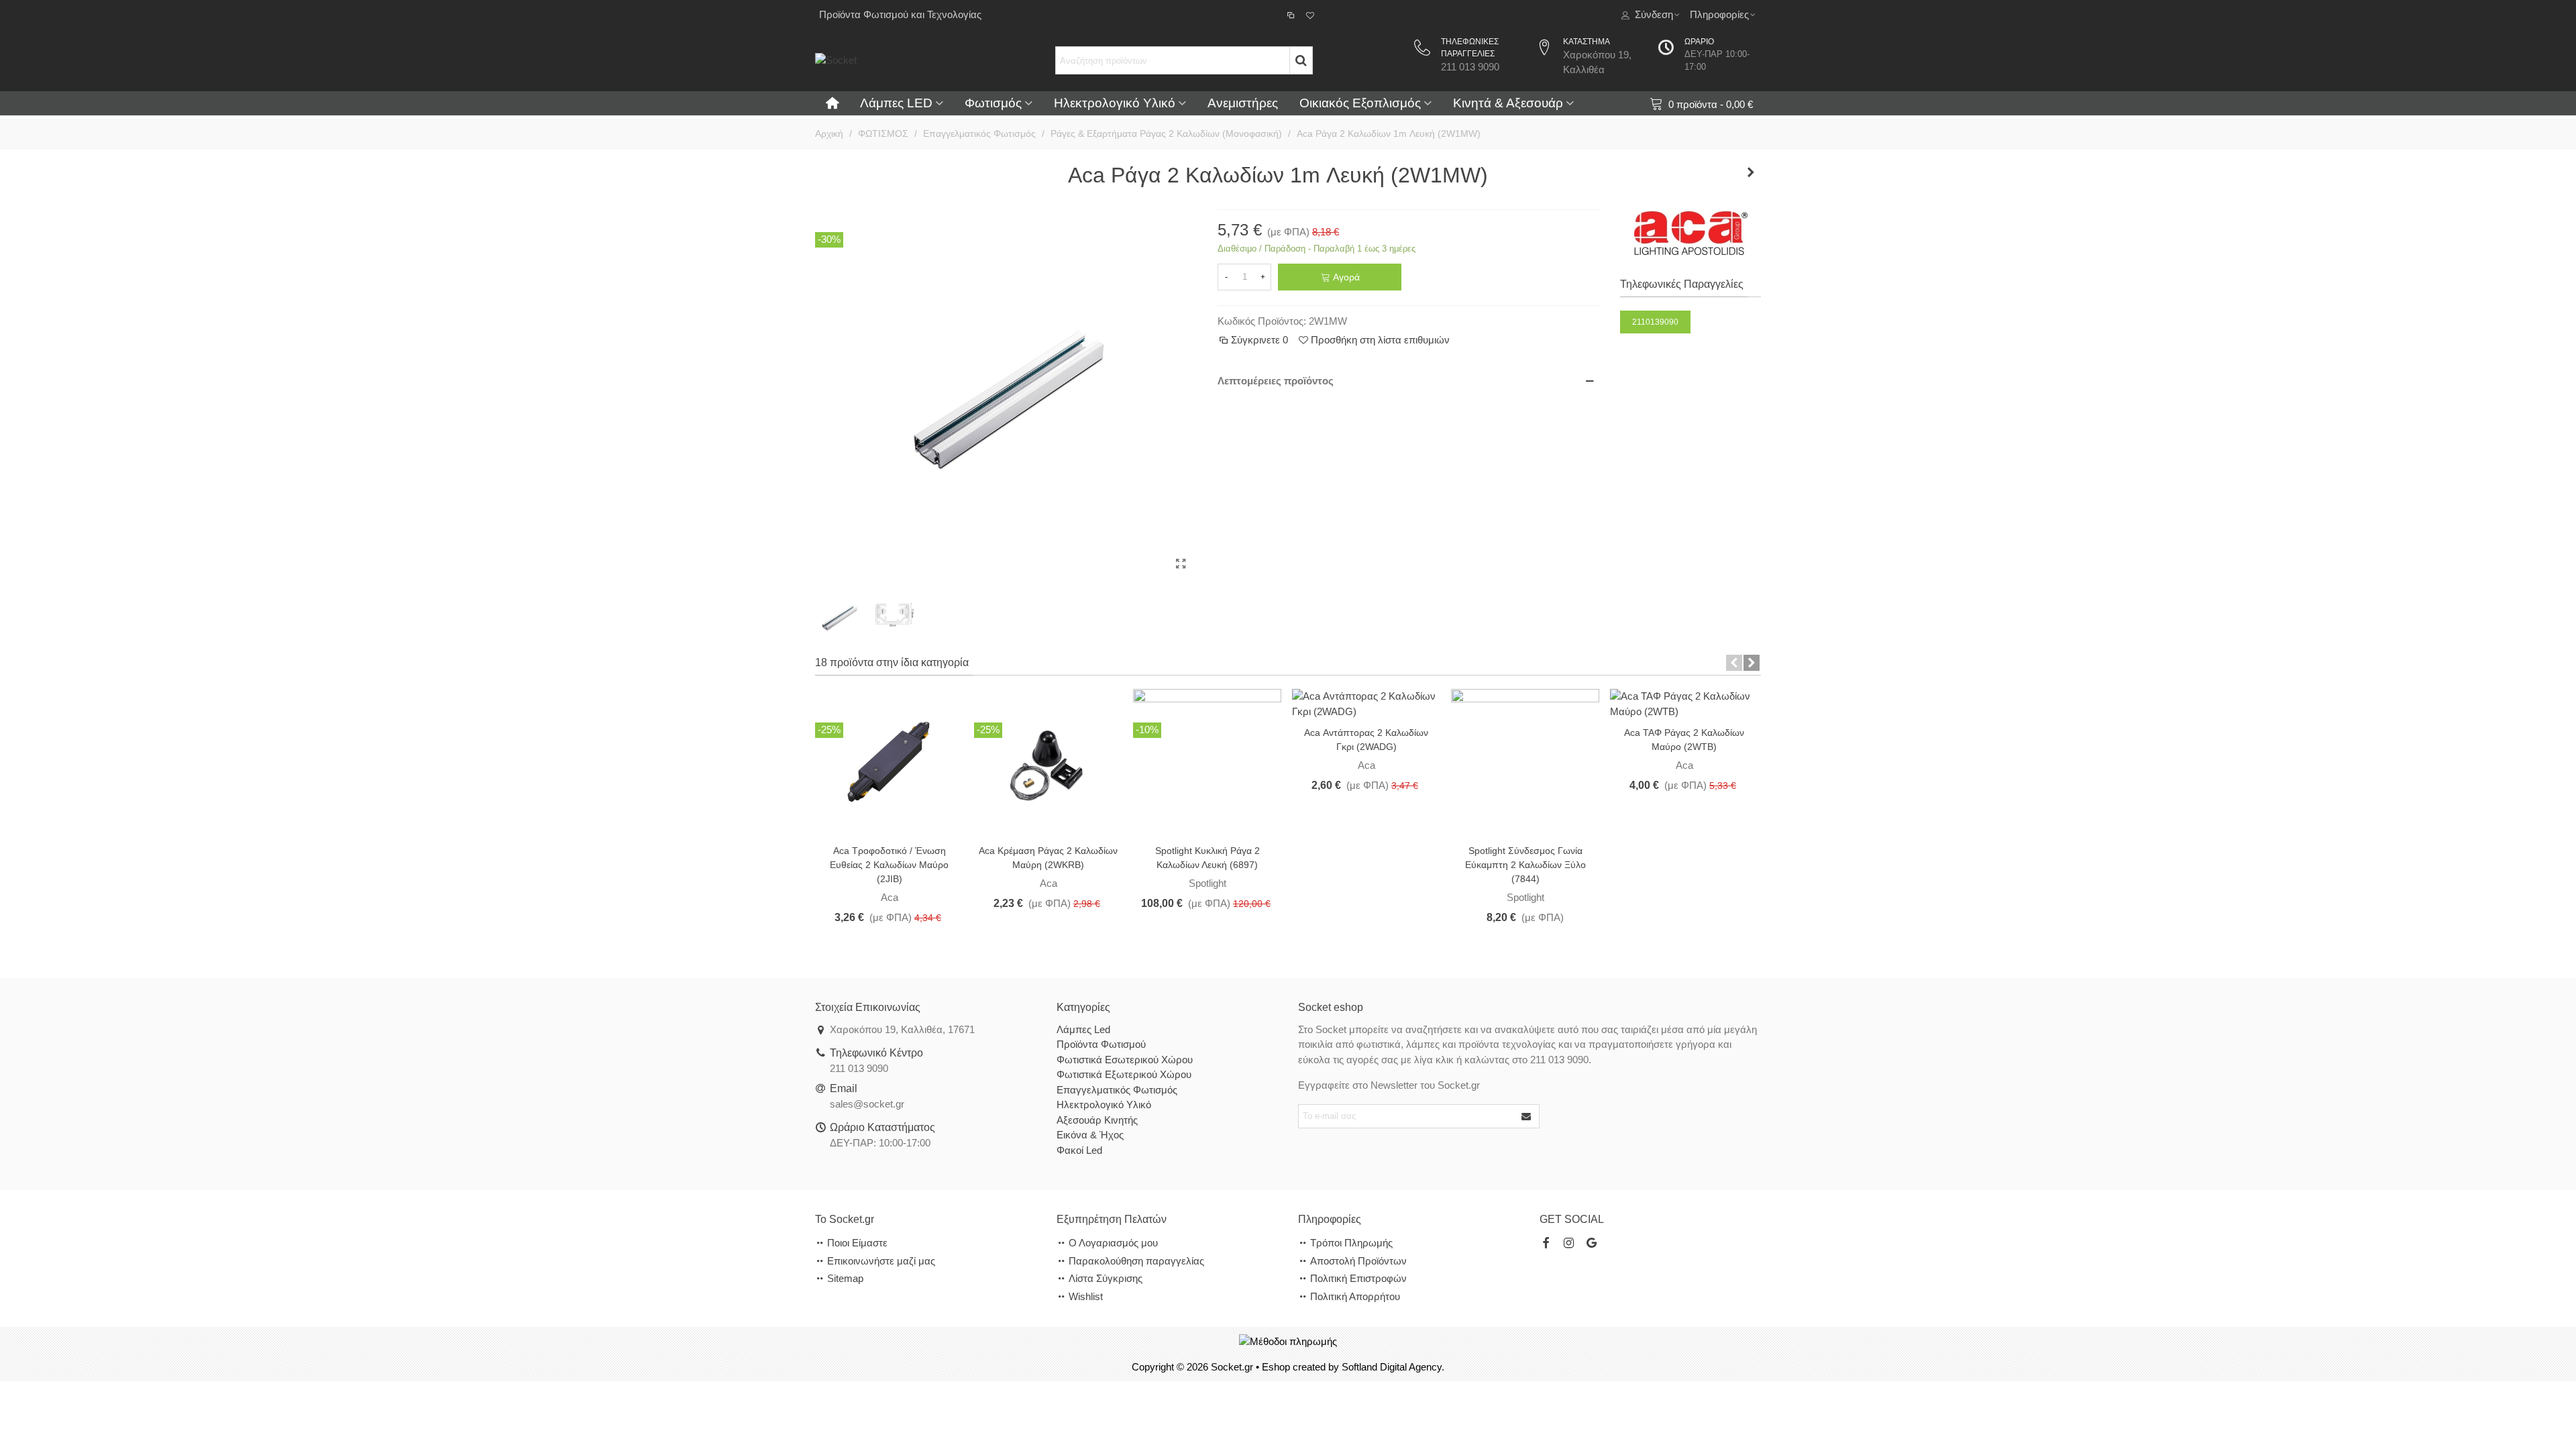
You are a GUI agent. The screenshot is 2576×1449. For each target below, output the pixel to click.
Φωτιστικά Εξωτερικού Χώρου (1124, 1074)
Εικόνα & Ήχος (1090, 1135)
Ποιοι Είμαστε (857, 1243)
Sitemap (845, 1278)
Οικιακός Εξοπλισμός (1360, 103)
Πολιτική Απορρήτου (1355, 1296)
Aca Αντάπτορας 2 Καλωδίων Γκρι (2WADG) (1366, 740)
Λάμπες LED (896, 103)
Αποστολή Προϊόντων (1358, 1261)
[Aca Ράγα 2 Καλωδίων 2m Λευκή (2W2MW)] (1751, 172)
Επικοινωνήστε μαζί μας (881, 1261)
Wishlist (1086, 1296)
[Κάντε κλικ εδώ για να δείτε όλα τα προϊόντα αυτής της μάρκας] (1691, 233)
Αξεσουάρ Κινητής (1097, 1120)
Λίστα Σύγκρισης (1106, 1278)
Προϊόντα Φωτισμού (1101, 1044)
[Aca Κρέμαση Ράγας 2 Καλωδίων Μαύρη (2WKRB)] (1048, 762)
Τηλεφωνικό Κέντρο (876, 1053)
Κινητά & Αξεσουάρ (1508, 103)
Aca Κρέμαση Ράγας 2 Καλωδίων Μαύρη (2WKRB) (1048, 858)
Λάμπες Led (1083, 1029)
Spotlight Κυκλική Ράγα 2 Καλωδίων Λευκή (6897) (1207, 858)
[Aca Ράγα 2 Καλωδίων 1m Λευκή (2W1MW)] (1181, 564)
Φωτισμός (993, 103)
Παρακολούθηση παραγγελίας (1136, 1261)
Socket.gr (1232, 1367)
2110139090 (1655, 322)
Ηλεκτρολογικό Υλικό (1115, 103)
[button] (1734, 663)
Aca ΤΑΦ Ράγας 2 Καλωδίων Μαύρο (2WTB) (1684, 740)
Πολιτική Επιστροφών (1358, 1278)
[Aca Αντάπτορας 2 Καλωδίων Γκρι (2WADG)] (1366, 703)
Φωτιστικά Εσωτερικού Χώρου (1125, 1060)
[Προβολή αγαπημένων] (1311, 15)
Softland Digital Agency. (1393, 1367)
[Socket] (916, 60)
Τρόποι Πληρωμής (1351, 1243)
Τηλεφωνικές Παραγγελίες (1682, 284)
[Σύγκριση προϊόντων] (1292, 15)
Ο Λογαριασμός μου (1113, 1243)
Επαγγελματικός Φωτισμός (1117, 1090)
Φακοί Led (1079, 1150)
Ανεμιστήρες (1243, 103)
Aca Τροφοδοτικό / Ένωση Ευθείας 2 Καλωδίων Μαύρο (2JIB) (889, 865)
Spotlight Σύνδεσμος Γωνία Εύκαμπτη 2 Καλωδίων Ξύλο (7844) (1525, 865)
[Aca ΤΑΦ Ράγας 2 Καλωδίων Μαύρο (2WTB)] (1684, 703)
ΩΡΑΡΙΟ (1699, 42)
